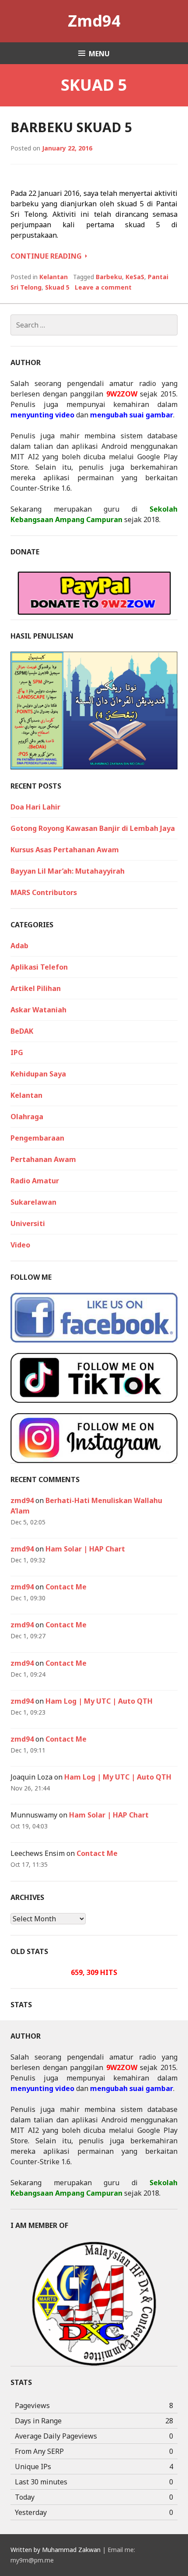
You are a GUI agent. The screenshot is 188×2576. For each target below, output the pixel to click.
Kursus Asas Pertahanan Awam (65, 850)
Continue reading (49, 256)
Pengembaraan (37, 1138)
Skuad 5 (57, 287)
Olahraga (27, 1117)
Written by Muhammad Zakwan (56, 2550)
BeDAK (22, 1031)
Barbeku (109, 277)
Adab (19, 946)
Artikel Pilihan (36, 988)
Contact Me (66, 1587)
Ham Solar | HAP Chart (85, 1549)
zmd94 (22, 1500)
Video (20, 1245)
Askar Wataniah (38, 1010)
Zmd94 (94, 21)
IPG (17, 1052)
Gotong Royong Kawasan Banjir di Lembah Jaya (93, 828)
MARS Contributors (44, 892)
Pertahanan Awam (43, 1159)
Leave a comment (103, 287)
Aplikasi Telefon (39, 967)
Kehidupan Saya (38, 1074)
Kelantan (54, 277)
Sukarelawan (33, 1202)
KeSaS (135, 277)
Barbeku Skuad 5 (71, 127)
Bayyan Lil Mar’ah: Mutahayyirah (68, 871)
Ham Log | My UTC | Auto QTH (99, 1701)
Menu (99, 54)
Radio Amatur (35, 1181)
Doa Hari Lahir (35, 807)
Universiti (28, 1223)
